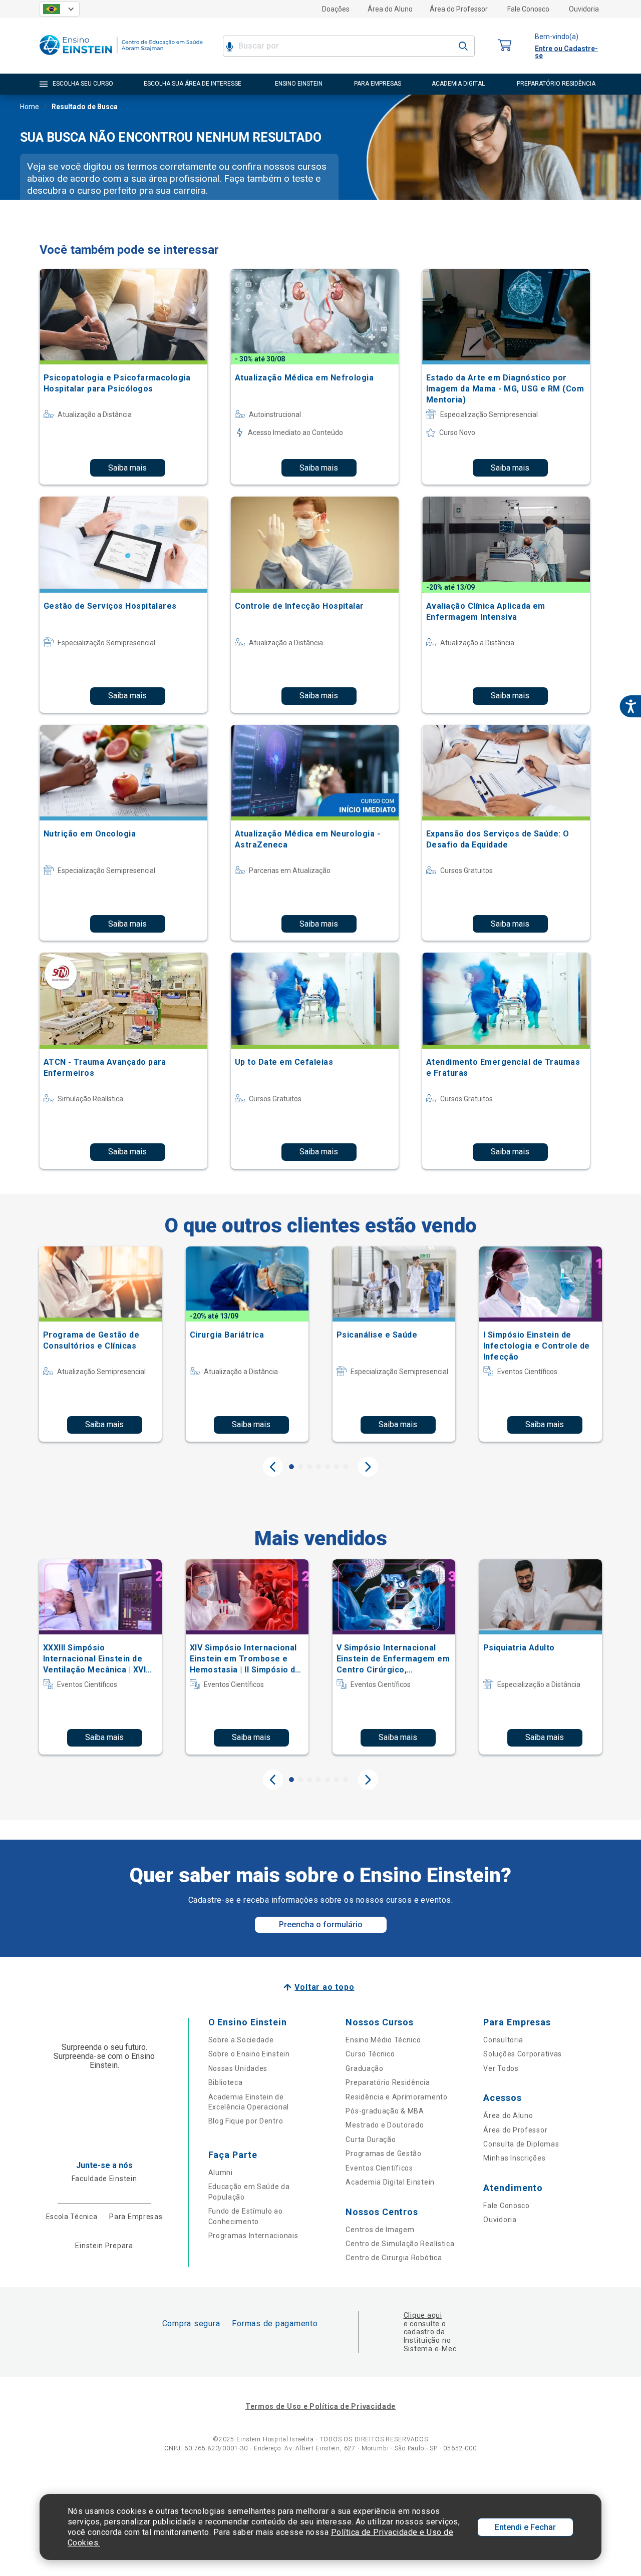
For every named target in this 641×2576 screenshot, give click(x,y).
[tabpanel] (100, 1344)
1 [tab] (291, 1467)
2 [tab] (300, 1467)
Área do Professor (459, 9)
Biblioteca (226, 2082)
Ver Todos (501, 2068)
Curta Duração (371, 2139)
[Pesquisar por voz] (230, 46)
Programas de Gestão (383, 2154)
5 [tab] (328, 1467)
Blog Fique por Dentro (246, 2121)
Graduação (364, 2068)
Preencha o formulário (321, 1924)
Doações (336, 9)
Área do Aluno (390, 9)
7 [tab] (346, 1467)
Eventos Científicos (379, 2168)
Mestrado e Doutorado (385, 2125)
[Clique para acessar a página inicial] (121, 57)
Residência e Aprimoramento (396, 2097)
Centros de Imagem (380, 2230)
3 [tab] (309, 1467)
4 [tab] (318, 1467)
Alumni (221, 2173)
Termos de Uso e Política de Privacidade (320, 2406)
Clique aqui (423, 2315)
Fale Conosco (528, 9)
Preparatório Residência (388, 2082)
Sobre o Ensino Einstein (249, 2054)
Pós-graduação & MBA (385, 2111)
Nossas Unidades (238, 2068)
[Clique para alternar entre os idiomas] (60, 9)
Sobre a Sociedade (241, 2040)
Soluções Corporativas (523, 2054)
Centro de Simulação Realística (400, 2244)
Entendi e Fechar (525, 2527)
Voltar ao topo (324, 1987)
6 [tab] (337, 1467)
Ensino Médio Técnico (383, 2040)
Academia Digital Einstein (390, 2182)
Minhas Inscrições (514, 2158)
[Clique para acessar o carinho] (505, 46)
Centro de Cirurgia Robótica (394, 2258)
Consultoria (503, 2040)
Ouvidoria (584, 9)
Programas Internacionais (253, 2236)
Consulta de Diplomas (521, 2144)
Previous (273, 1467)
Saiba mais (127, 468)
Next (368, 1467)
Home (30, 107)
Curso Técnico (370, 2054)
